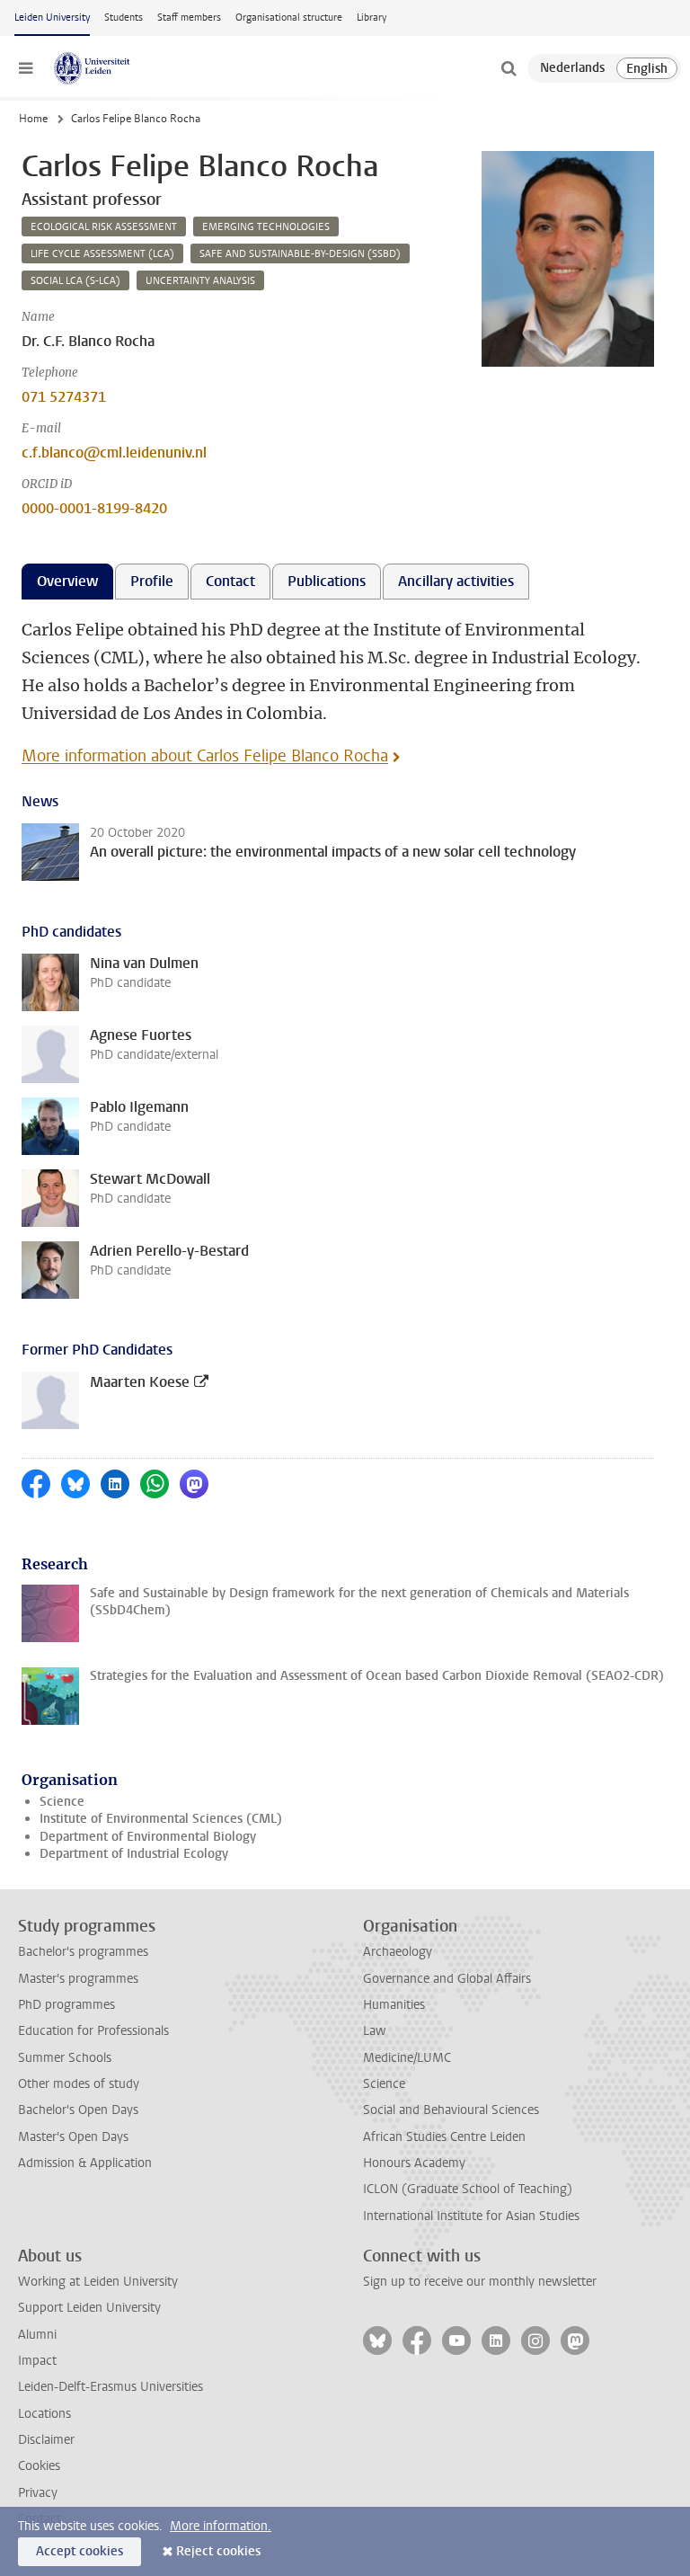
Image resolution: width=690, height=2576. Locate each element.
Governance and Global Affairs (447, 1979)
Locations (44, 2414)
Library (372, 18)
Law (375, 2031)
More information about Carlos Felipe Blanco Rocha (205, 756)
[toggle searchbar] (509, 68)
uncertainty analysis (200, 281)
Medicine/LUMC (407, 2058)
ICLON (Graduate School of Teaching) (468, 2189)
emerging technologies (266, 227)
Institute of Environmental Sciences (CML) (161, 1819)
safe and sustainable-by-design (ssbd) (300, 254)
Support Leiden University (89, 2308)
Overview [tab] (67, 581)
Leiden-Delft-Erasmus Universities (111, 2387)
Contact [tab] (230, 581)
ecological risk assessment (104, 227)
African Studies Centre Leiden (444, 2137)
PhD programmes (66, 2005)
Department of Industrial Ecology (134, 1854)
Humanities (394, 2005)
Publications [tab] (327, 581)
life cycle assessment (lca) (102, 254)
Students (124, 18)
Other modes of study (79, 2084)
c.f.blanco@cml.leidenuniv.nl (114, 453)
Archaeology (398, 1952)
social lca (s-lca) (75, 281)
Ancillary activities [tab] (456, 581)
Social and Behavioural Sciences (451, 2110)
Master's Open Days (73, 2137)
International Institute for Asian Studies (471, 2216)
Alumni (37, 2335)
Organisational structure (289, 18)
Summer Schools (65, 2058)
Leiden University (52, 18)
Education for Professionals (93, 2031)
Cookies (39, 2466)
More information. (221, 2526)
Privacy (38, 2493)
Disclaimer (46, 2440)
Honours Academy (414, 2163)
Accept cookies (80, 2551)
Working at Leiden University (98, 2282)
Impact (37, 2361)
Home (33, 119)
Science (62, 1802)
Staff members (189, 18)
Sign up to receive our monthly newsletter (480, 2282)
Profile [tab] (152, 581)
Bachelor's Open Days (78, 2110)
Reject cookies (218, 2551)
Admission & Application (85, 2163)
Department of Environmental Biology (148, 1837)
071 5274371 (64, 397)
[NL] (572, 68)
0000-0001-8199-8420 (94, 508)
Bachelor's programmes (83, 1952)
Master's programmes (78, 1979)
